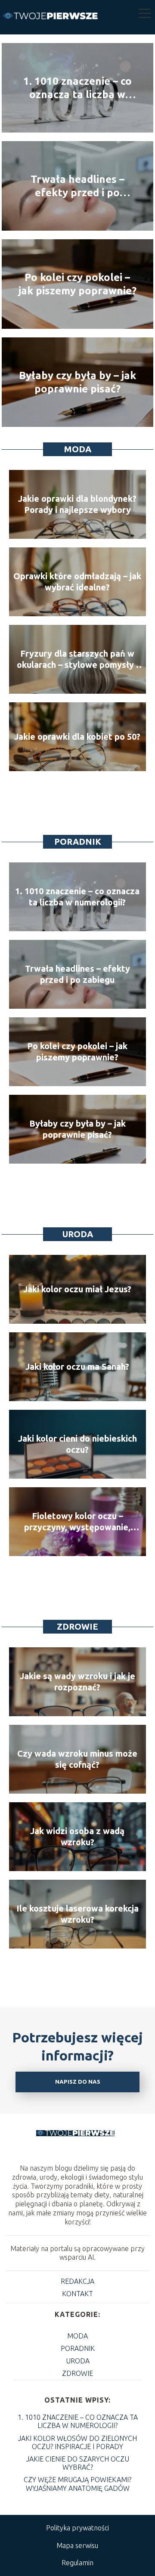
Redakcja (77, 2281)
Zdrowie (77, 1626)
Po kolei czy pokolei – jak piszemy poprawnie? (77, 284)
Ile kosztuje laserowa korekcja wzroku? (77, 1914)
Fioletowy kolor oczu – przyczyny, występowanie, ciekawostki (77, 1522)
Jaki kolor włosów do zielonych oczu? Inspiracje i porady (77, 2442)
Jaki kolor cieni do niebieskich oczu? (77, 1444)
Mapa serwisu (77, 2545)
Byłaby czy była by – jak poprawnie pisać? (77, 382)
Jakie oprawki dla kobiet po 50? (77, 737)
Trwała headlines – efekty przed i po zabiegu (77, 186)
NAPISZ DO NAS (78, 2082)
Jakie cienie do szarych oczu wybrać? (78, 2463)
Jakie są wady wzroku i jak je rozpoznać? (77, 1682)
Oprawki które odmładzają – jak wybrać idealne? (77, 582)
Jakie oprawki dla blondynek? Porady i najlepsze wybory (77, 504)
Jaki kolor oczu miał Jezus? (77, 1289)
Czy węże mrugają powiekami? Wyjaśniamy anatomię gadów (77, 2484)
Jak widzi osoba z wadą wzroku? (77, 1836)
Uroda (78, 1234)
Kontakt (77, 2294)
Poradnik (78, 842)
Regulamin (77, 2563)
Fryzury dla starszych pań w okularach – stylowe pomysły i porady (77, 659)
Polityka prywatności (77, 2528)
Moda (78, 449)
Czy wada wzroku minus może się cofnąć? (77, 1759)
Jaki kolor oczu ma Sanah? (77, 1367)
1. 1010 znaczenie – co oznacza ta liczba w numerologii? (77, 88)
